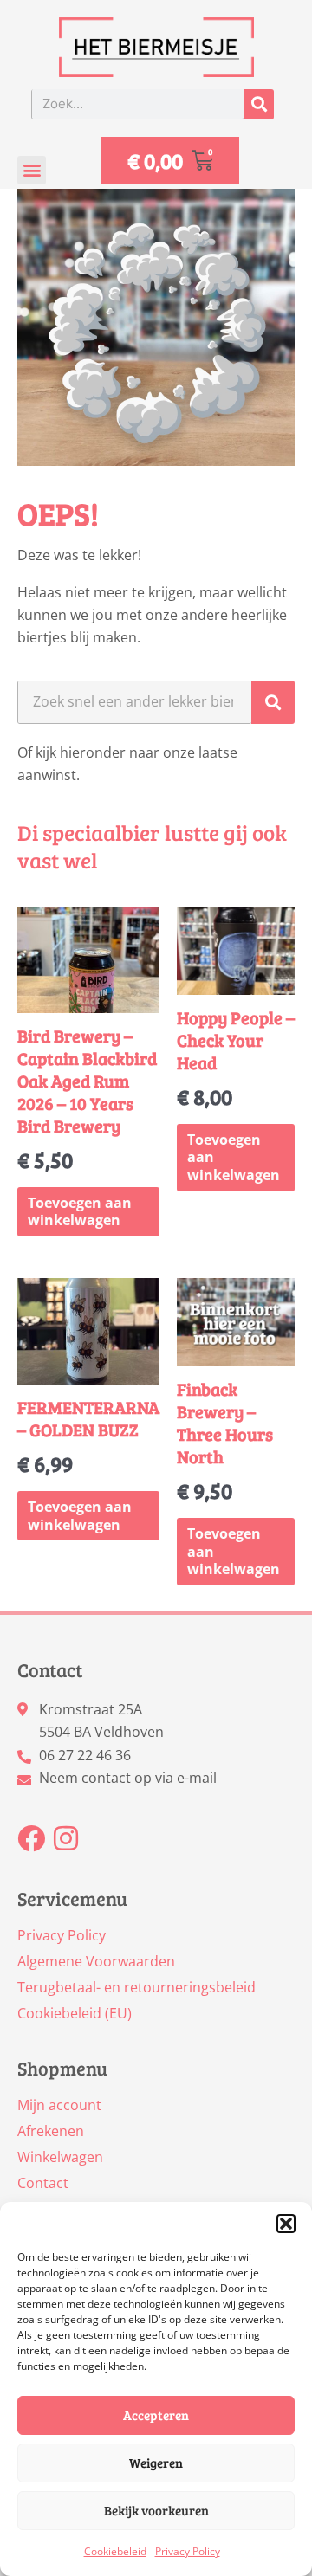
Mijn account (59, 2105)
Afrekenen (51, 2131)
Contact (43, 2183)
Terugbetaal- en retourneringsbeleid (136, 1987)
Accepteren (156, 2415)
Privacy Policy (188, 2551)
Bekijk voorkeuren (156, 2510)
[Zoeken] (259, 104)
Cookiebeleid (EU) (75, 2013)
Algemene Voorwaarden (96, 1961)
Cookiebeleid (115, 2551)
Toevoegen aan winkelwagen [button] (80, 1212)
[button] (286, 2224)
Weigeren (156, 2463)
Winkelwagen (60, 2157)
